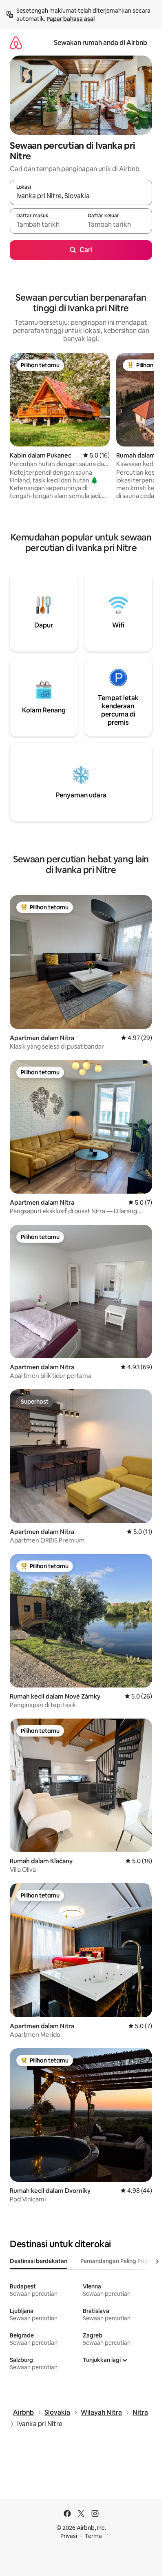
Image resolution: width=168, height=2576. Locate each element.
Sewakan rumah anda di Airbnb (101, 43)
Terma (93, 2536)
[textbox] (45, 225)
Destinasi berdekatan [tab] (39, 2261)
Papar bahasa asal (71, 19)
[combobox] (81, 196)
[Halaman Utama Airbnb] (16, 43)
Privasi (69, 2536)
